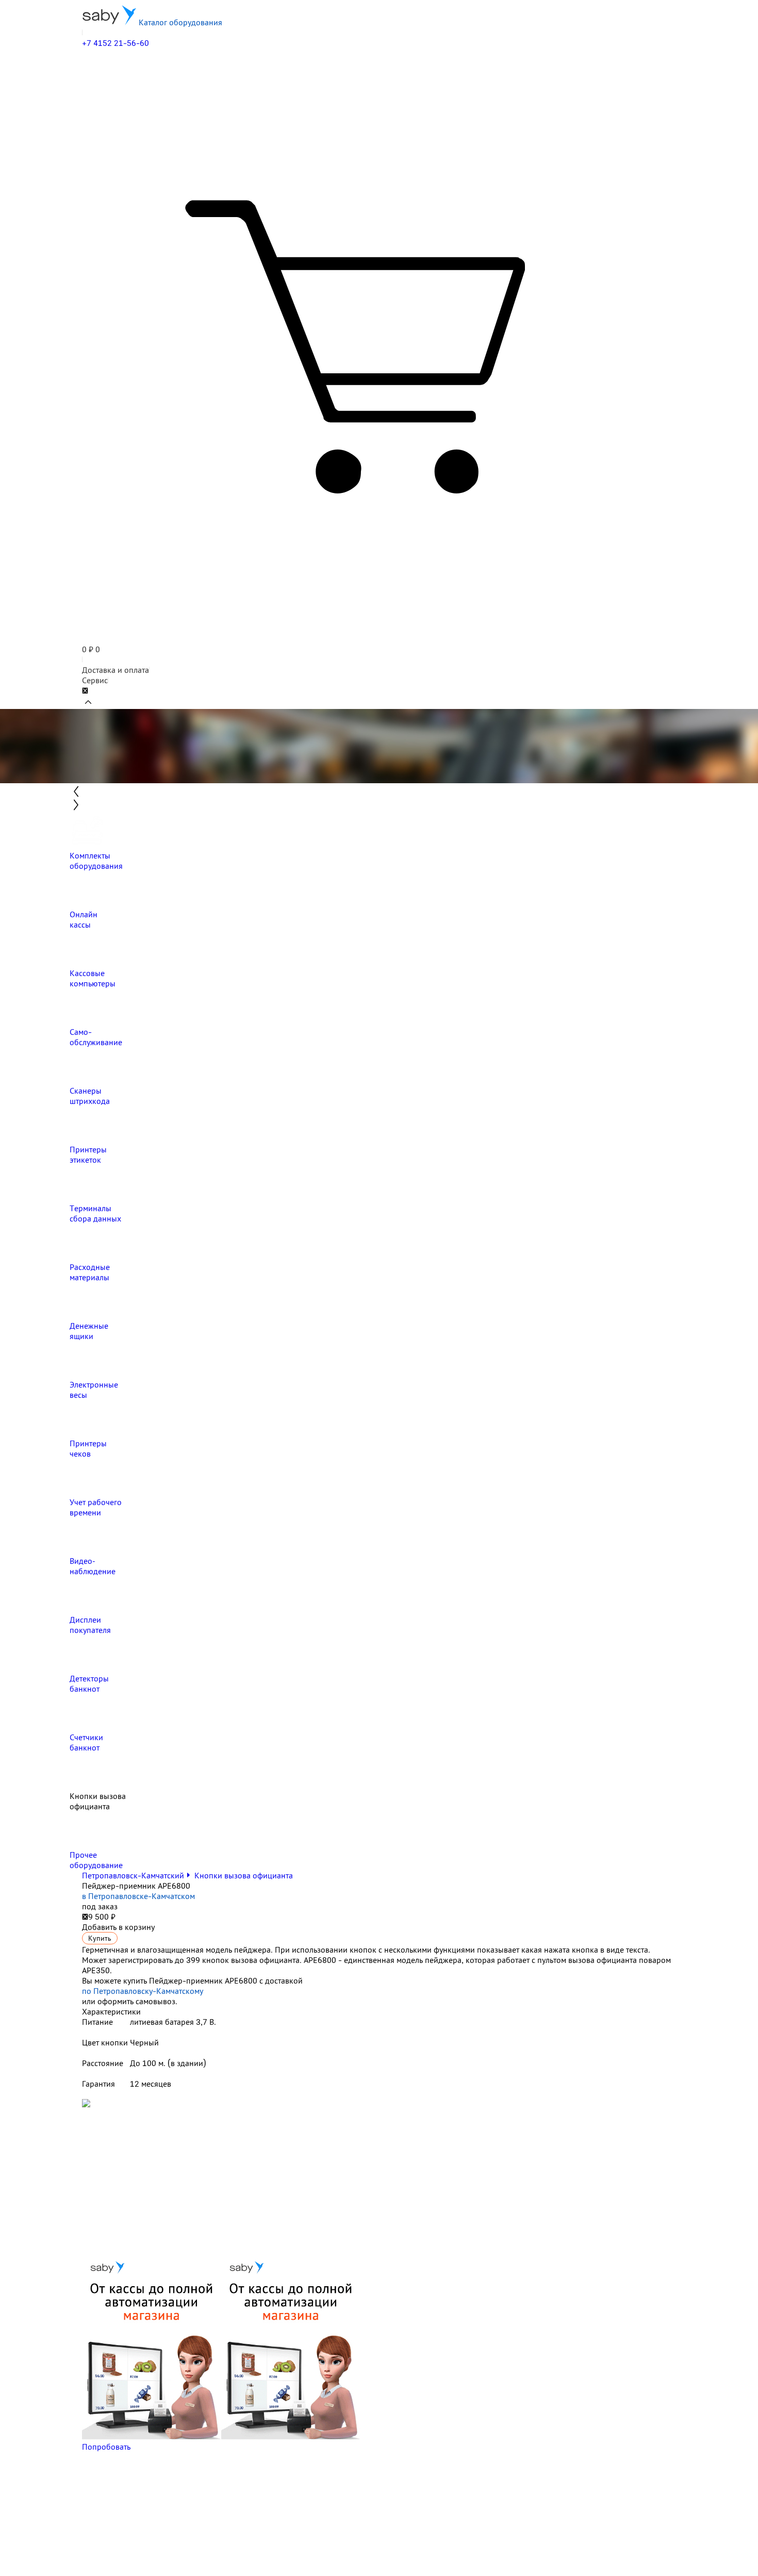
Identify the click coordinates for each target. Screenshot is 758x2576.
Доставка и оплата (116, 670)
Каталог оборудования (179, 22)
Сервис (95, 680)
